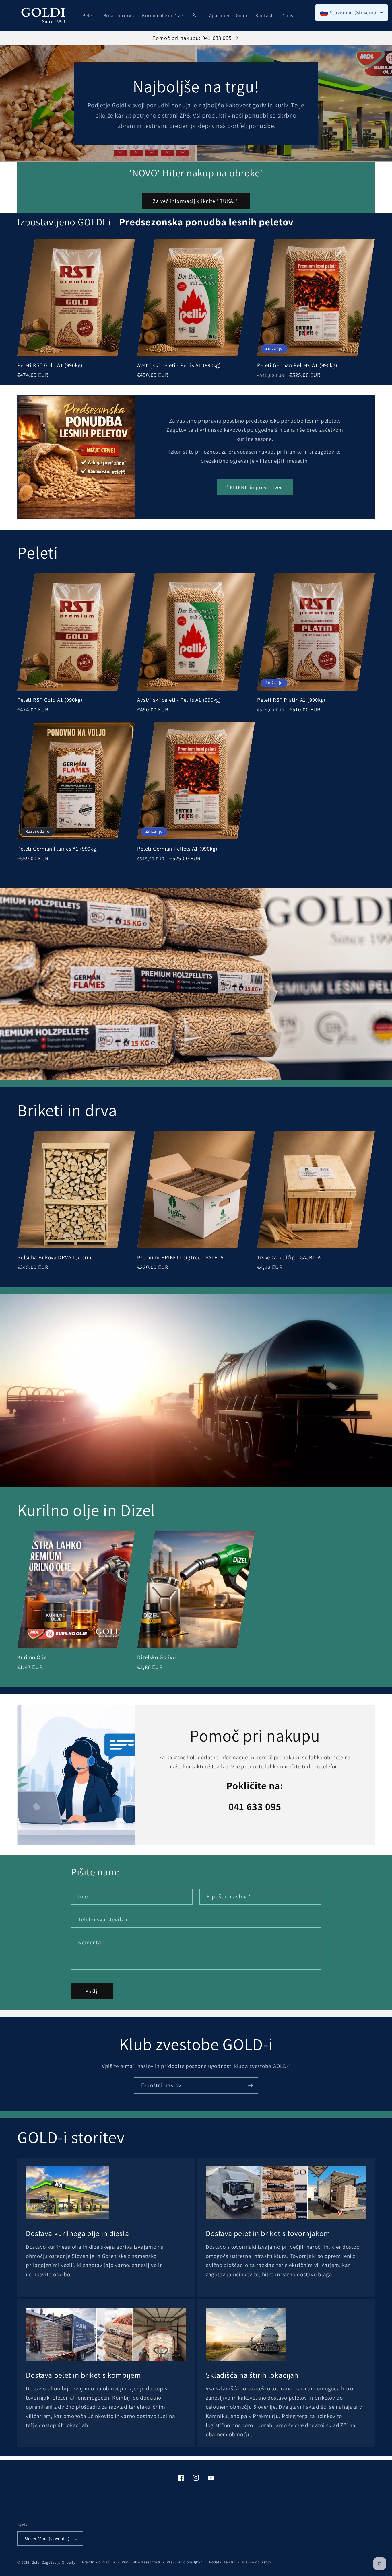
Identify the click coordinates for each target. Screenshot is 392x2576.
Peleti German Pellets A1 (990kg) (297, 365)
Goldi (36, 2562)
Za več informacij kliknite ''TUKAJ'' (196, 201)
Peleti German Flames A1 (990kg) (58, 848)
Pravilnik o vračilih (99, 2562)
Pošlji (92, 1991)
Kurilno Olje (32, 1658)
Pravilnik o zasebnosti (141, 2562)
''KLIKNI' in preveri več (255, 487)
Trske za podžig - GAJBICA (289, 1258)
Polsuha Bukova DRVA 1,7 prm (54, 1258)
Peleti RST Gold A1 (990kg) (50, 365)
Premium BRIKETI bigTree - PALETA (180, 1258)
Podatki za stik (222, 2562)
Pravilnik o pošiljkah (185, 2562)
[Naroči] (250, 2085)
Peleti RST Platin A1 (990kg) (291, 700)
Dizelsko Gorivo (157, 1658)
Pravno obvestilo (257, 2562)
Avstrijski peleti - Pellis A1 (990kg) (179, 365)
